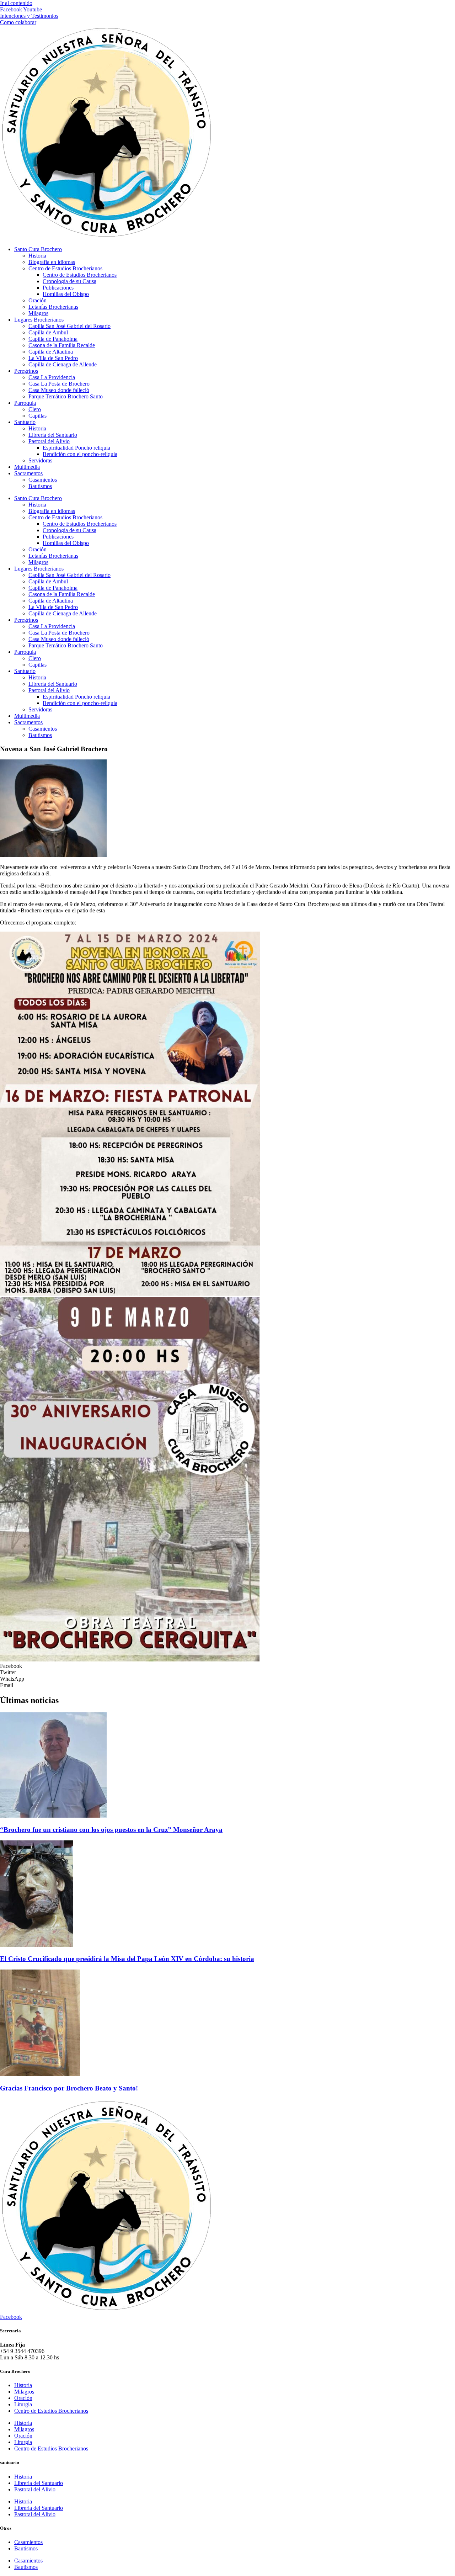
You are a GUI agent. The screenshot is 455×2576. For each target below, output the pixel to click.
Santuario (25, 422)
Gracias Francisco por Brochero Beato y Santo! (69, 2088)
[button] (227, 1666)
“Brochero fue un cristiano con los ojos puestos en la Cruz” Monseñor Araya (111, 1830)
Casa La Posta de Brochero (59, 384)
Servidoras (40, 460)
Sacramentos (28, 473)
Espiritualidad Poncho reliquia (76, 448)
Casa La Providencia (52, 377)
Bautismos (40, 486)
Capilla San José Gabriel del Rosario (69, 326)
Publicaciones (58, 288)
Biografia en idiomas (52, 262)
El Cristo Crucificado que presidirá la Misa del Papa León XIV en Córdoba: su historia (127, 1959)
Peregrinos (26, 371)
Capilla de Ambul (48, 332)
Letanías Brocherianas (53, 307)
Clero (35, 409)
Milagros (38, 313)
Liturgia (23, 2404)
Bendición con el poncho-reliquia (80, 454)
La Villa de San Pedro (53, 358)
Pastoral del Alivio (49, 441)
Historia (37, 256)
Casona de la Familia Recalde (62, 345)
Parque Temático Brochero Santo (66, 396)
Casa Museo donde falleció (59, 390)
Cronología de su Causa (69, 281)
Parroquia (25, 403)
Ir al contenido (16, 3)
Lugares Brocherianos (39, 320)
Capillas (38, 416)
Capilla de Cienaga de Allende (63, 364)
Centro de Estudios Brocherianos (65, 268)
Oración (38, 300)
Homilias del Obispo (66, 294)
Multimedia (27, 467)
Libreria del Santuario (53, 435)
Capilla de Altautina (51, 352)
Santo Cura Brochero (38, 249)
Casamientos (43, 480)
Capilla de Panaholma (53, 339)
